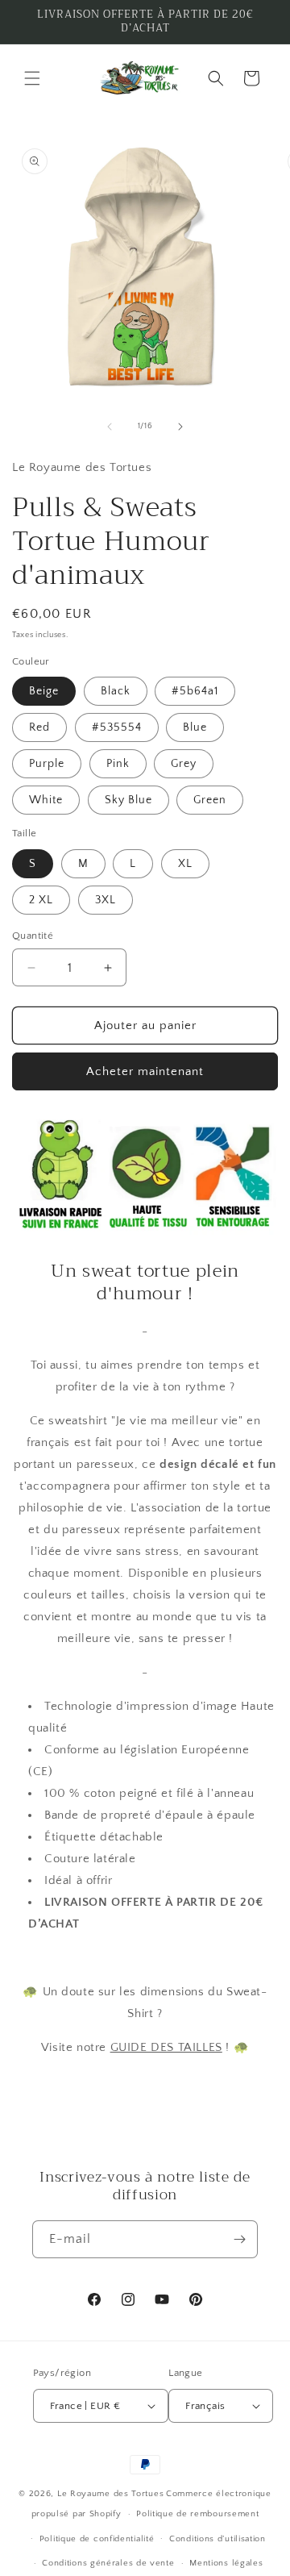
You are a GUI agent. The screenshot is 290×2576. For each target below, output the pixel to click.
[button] (32, 78)
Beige (44, 691)
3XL (106, 900)
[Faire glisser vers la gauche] (110, 427)
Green (210, 800)
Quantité (33, 936)
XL (185, 864)
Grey (184, 764)
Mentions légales (226, 2563)
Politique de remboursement (197, 2514)
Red (39, 727)
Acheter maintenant (145, 1071)
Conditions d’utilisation (217, 2539)
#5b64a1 (195, 691)
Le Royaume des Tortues (110, 2494)
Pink (118, 764)
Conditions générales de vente (108, 2563)
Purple (47, 764)
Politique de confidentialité (97, 2539)
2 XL (41, 900)
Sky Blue (128, 800)
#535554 (117, 727)
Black (116, 691)
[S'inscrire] (239, 2239)
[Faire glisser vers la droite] (180, 427)
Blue (195, 727)
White (46, 800)
